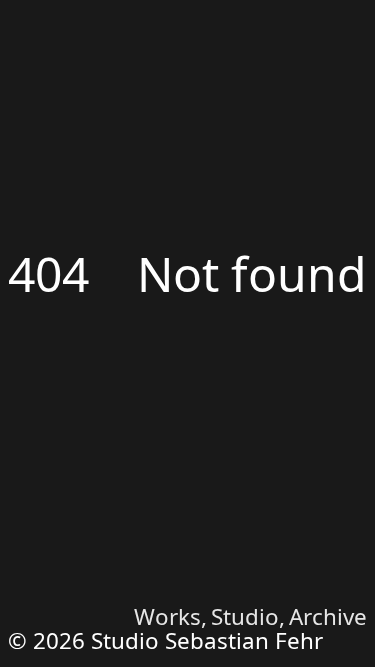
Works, (178, 616)
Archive (328, 616)
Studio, (251, 616)
